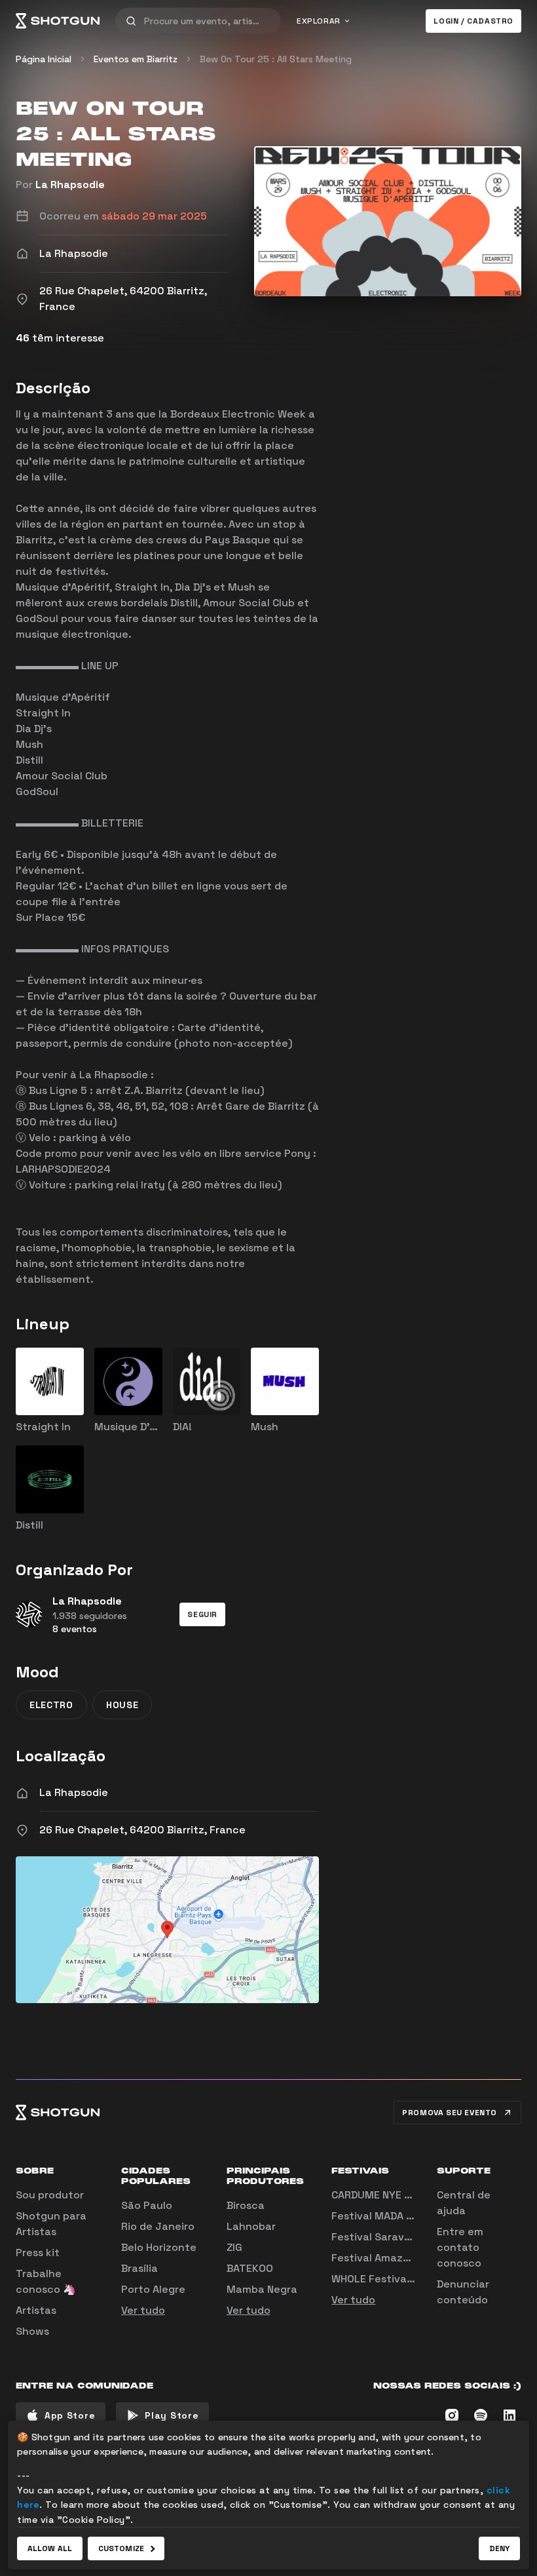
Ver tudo (143, 2310)
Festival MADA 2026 (382, 2216)
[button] (202, 1614)
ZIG (234, 2247)
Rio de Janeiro (158, 2226)
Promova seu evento (450, 2113)
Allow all (50, 2548)
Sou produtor (50, 2195)
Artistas (36, 2310)
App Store (70, 2415)
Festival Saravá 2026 (386, 2237)
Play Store (172, 2415)
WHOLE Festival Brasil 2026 (400, 2279)
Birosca (246, 2205)
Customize (121, 2548)
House (122, 1705)
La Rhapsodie (70, 185)
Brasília (139, 2268)
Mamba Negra (262, 2289)
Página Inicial (44, 59)
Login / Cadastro (473, 21)
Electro (51, 1705)
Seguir (202, 1614)
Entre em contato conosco (460, 2247)
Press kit (38, 2253)
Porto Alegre (153, 2289)
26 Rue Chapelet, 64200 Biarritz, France (142, 1830)
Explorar (319, 21)
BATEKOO (250, 2268)
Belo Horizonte (159, 2247)
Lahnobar (251, 2226)
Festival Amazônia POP (390, 2258)
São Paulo (147, 2205)
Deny (499, 2548)
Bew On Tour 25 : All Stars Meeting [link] (276, 59)
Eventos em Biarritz (136, 59)
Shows (32, 2331)
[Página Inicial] (58, 21)
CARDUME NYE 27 (374, 2195)
